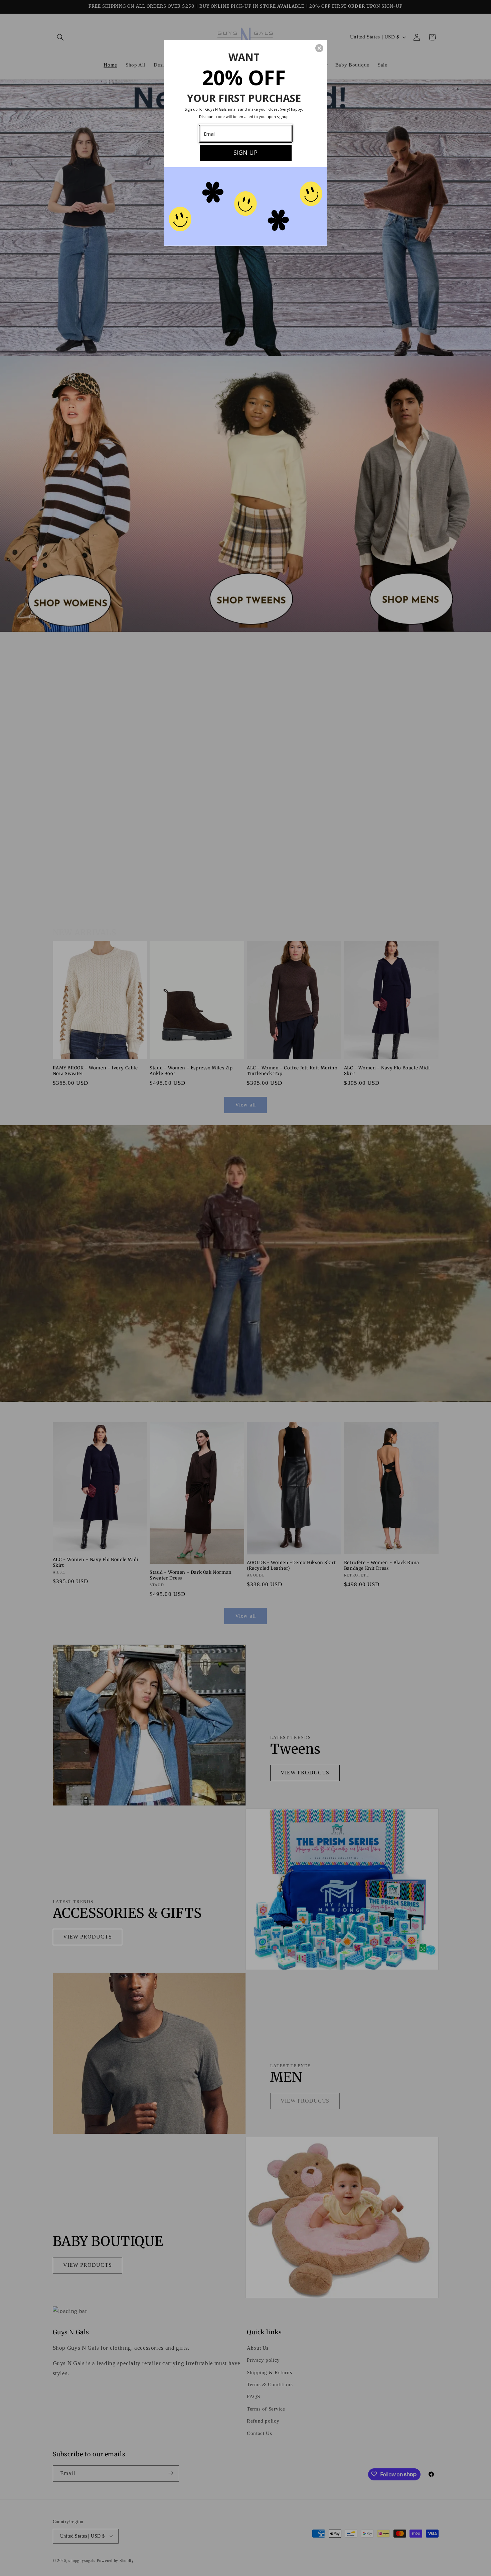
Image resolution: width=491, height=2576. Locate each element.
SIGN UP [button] (246, 152)
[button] (319, 48)
